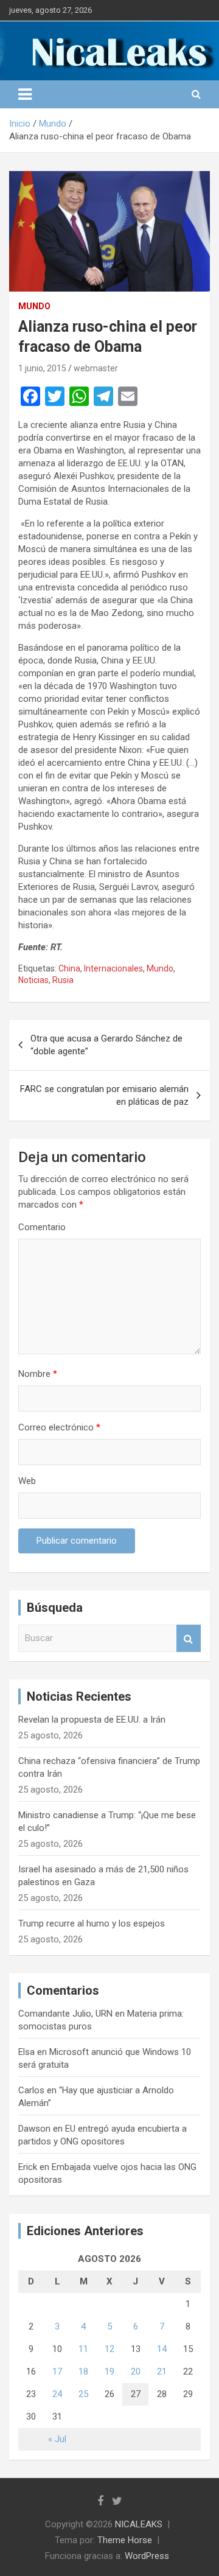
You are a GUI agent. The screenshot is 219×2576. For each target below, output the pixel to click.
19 (109, 2371)
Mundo (34, 306)
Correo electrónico (59, 1427)
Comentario (42, 1227)
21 (162, 2371)
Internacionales (113, 968)
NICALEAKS (139, 2524)
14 (162, 2349)
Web (27, 1481)
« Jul (57, 2439)
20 (136, 2371)
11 (83, 2349)
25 (83, 2394)
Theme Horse (125, 2540)
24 (57, 2394)
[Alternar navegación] (25, 94)
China (69, 968)
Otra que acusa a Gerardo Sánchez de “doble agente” (106, 1045)
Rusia (63, 980)
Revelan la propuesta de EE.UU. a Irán (92, 1720)
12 (109, 2349)
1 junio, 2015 (42, 368)
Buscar (189, 1638)
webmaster (96, 368)
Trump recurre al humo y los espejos (92, 1923)
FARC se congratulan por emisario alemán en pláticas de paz (104, 1095)
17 (57, 2371)
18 (83, 2371)
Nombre (38, 1374)
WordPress (147, 2556)
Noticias (33, 980)
